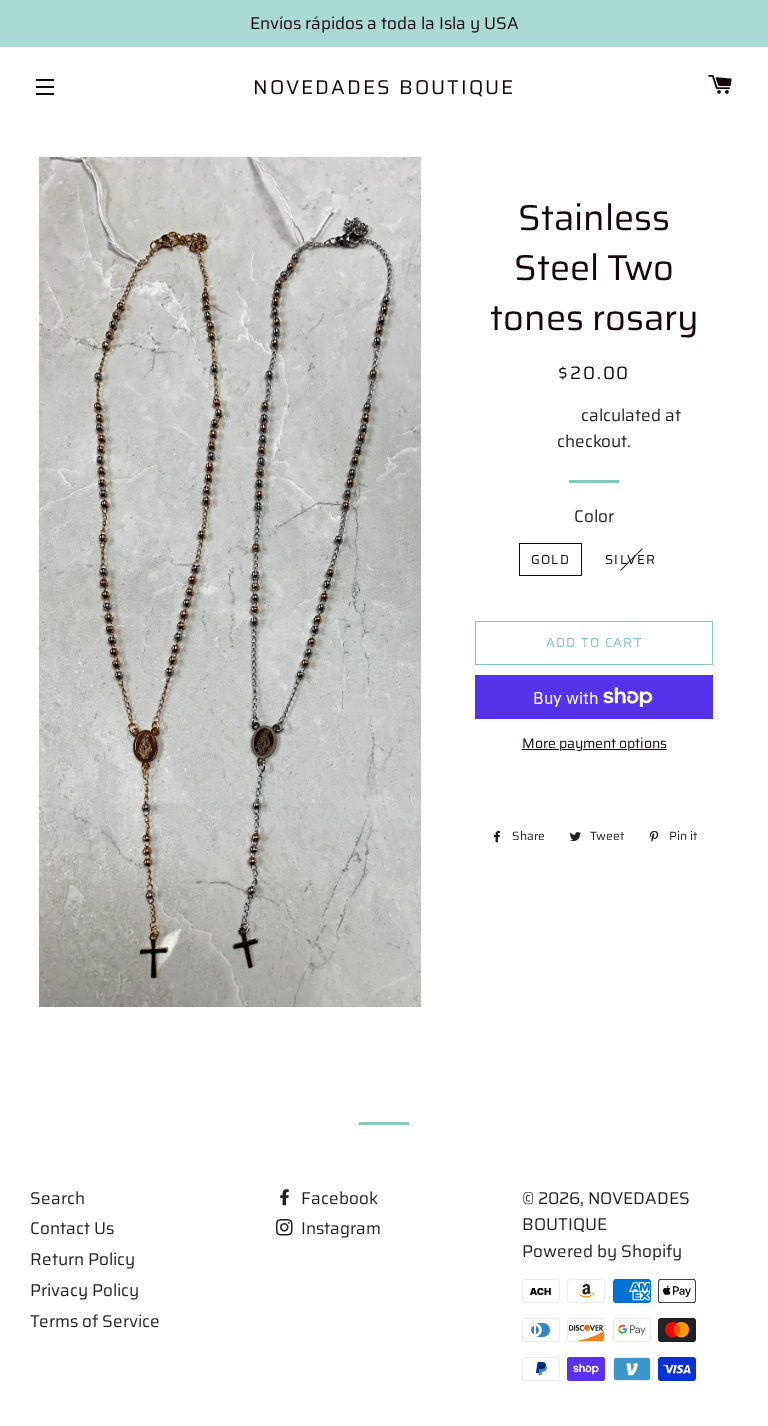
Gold (550, 559)
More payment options (594, 743)
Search (57, 1198)
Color (594, 516)
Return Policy (82, 1259)
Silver (631, 559)
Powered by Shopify (602, 1251)
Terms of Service (95, 1321)
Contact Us (72, 1228)
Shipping (542, 415)
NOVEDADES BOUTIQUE (384, 87)
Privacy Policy (84, 1290)
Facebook (337, 1198)
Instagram (339, 1228)
